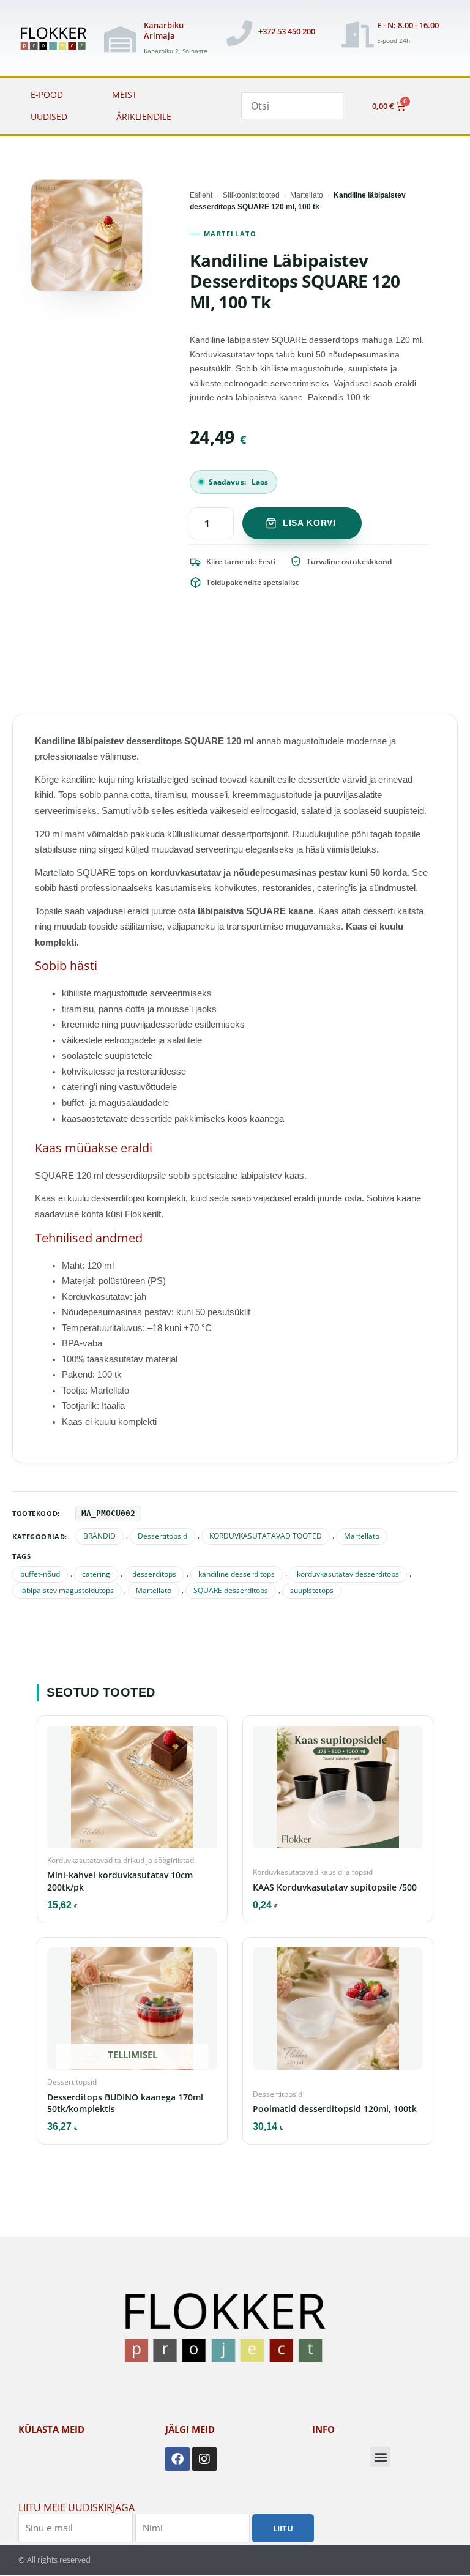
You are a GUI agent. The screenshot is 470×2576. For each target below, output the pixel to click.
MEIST (125, 95)
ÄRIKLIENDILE (144, 117)
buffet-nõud (40, 1574)
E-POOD (47, 95)
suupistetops (312, 1590)
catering (96, 1574)
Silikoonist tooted (251, 195)
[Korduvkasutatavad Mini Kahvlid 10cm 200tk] (132, 1791)
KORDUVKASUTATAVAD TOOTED (266, 1536)
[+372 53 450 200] (239, 33)
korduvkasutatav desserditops (348, 1574)
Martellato (307, 195)
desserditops (154, 1574)
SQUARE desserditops (231, 1590)
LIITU (283, 2528)
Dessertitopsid (162, 1536)
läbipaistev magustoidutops (67, 1590)
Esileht (201, 195)
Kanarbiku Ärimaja (164, 30)
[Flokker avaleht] (57, 39)
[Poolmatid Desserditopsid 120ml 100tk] (338, 2012)
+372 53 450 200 (287, 31)
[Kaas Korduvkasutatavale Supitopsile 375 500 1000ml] (338, 1791)
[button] (380, 2457)
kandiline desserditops (237, 1574)
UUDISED (49, 117)
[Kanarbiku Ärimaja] (121, 39)
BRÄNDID (99, 1536)
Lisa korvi (309, 523)
